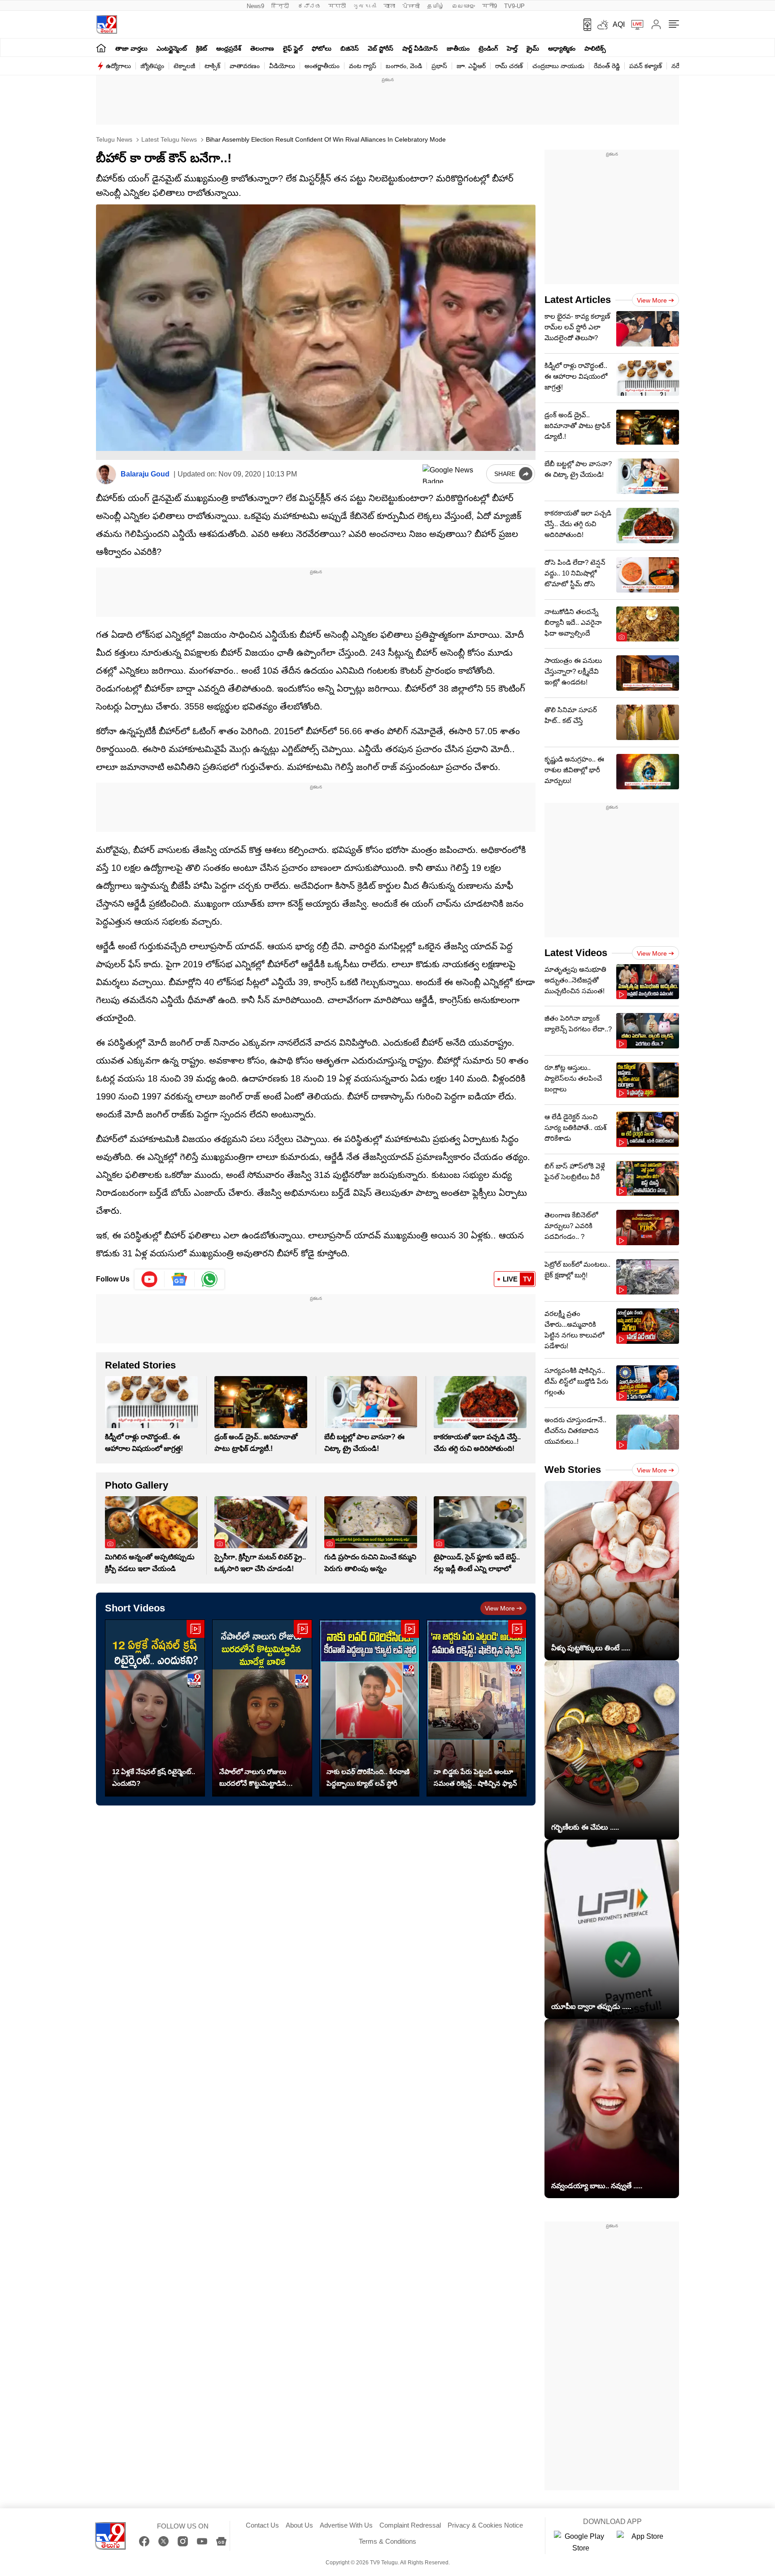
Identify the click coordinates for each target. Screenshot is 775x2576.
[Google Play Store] (581, 2542)
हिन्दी (281, 6)
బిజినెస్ (350, 48)
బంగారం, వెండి (404, 66)
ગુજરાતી (365, 6)
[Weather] (602, 25)
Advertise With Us (346, 2525)
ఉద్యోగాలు (118, 66)
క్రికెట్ (202, 48)
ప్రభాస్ (439, 66)
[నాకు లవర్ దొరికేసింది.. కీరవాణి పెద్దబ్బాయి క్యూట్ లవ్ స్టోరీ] (369, 1708)
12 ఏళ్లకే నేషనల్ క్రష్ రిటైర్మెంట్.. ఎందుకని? (154, 1777)
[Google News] (221, 2541)
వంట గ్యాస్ (363, 66)
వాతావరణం (245, 66)
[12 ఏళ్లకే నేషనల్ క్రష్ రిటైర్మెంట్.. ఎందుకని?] (155, 1708)
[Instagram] (183, 2541)
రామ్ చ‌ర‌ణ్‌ (509, 66)
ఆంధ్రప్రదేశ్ (229, 48)
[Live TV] (634, 25)
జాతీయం (458, 48)
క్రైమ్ (533, 48)
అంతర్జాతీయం (322, 66)
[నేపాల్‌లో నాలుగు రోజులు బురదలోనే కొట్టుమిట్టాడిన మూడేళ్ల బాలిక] (262, 1708)
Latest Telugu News (168, 139)
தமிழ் (436, 6)
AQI (619, 24)
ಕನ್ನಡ (309, 6)
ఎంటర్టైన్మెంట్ (172, 48)
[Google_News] (180, 1279)
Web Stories (573, 1470)
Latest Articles (578, 300)
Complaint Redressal (410, 2525)
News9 (255, 6)
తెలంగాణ (262, 48)
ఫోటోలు (322, 48)
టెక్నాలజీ (184, 66)
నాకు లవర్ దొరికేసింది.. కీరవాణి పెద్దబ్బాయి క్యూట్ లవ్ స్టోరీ (368, 1777)
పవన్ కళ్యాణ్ (646, 66)
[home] (101, 48)
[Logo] (107, 24)
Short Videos (135, 1608)
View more (500, 1608)
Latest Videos (576, 953)
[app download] (584, 25)
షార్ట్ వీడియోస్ (420, 48)
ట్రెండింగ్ (488, 48)
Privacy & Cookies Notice (485, 2525)
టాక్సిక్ (212, 66)
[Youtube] (150, 1279)
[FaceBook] (144, 2541)
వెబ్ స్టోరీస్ (381, 48)
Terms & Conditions (387, 2541)
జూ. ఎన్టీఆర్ (471, 66)
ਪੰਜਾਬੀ (411, 6)
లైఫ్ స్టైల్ (293, 48)
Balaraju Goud (145, 474)
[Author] (106, 474)
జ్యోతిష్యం (152, 66)
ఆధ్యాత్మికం (562, 48)
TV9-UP (514, 6)
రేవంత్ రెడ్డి (607, 66)
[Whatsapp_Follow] (209, 1279)
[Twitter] (163, 2541)
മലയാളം (463, 6)
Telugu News (114, 139)
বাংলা (389, 6)
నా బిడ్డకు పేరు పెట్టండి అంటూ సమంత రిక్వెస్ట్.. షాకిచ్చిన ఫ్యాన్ (475, 1777)
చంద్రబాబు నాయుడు (558, 66)
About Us (299, 2525)
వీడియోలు (282, 66)
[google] (453, 474)
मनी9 (490, 6)
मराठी (337, 6)
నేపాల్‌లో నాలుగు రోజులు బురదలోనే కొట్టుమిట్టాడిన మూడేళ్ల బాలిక (253, 1779)
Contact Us (262, 2525)
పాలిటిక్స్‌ (595, 48)
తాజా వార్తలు (131, 48)
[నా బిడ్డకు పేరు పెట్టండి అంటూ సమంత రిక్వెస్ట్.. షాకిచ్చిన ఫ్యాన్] (477, 1708)
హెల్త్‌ (512, 48)
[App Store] (644, 2542)
